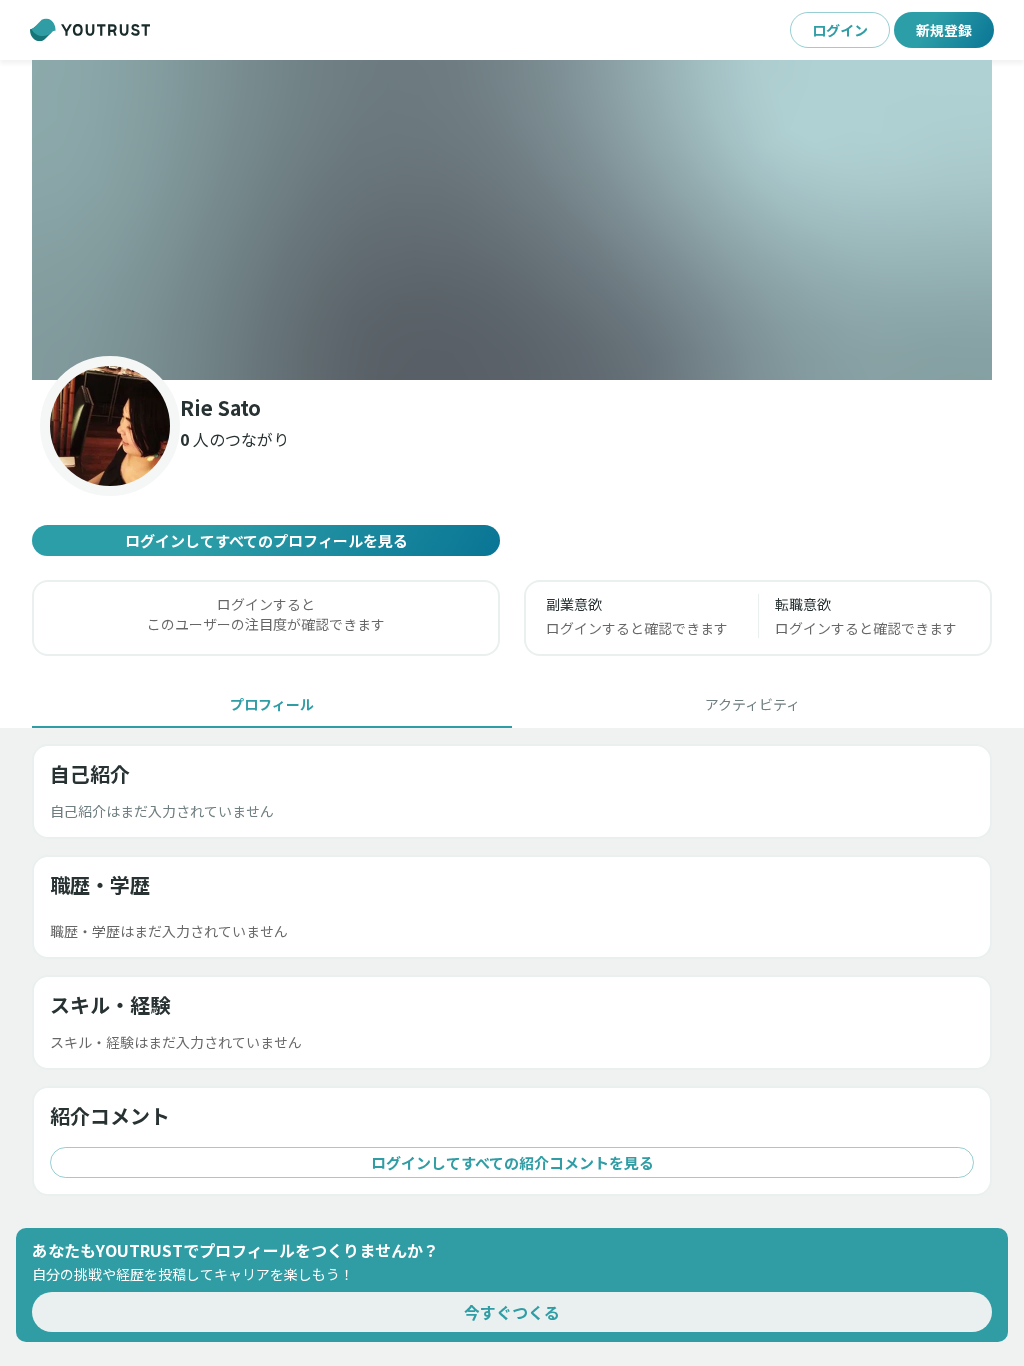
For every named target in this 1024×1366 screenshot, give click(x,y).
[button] (512, 220)
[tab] (272, 704)
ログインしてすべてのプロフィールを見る (266, 540)
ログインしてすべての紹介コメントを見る (512, 1162)
